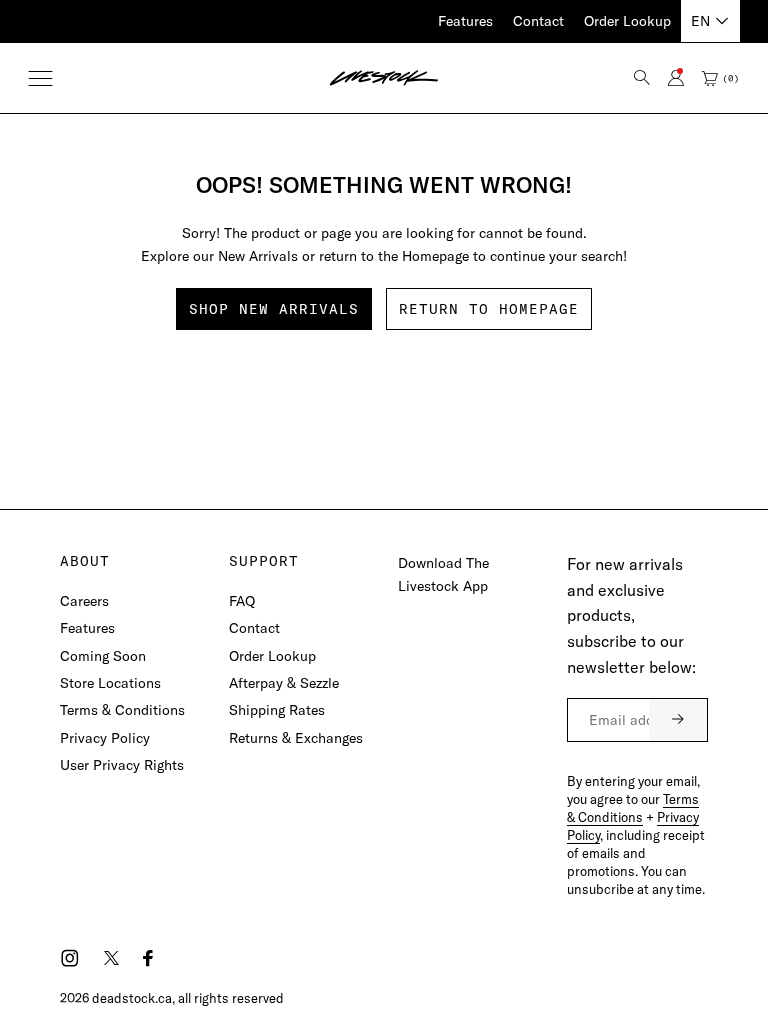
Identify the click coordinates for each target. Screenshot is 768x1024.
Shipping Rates (277, 710)
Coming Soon (103, 656)
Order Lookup (627, 21)
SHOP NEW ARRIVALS (274, 309)
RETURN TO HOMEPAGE (489, 309)
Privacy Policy (105, 738)
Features (465, 21)
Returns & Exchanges (296, 738)
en (700, 21)
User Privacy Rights (122, 765)
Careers (84, 601)
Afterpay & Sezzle (284, 683)
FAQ (242, 601)
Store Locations (110, 683)
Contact (538, 21)
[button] (40, 78)
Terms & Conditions (122, 710)
